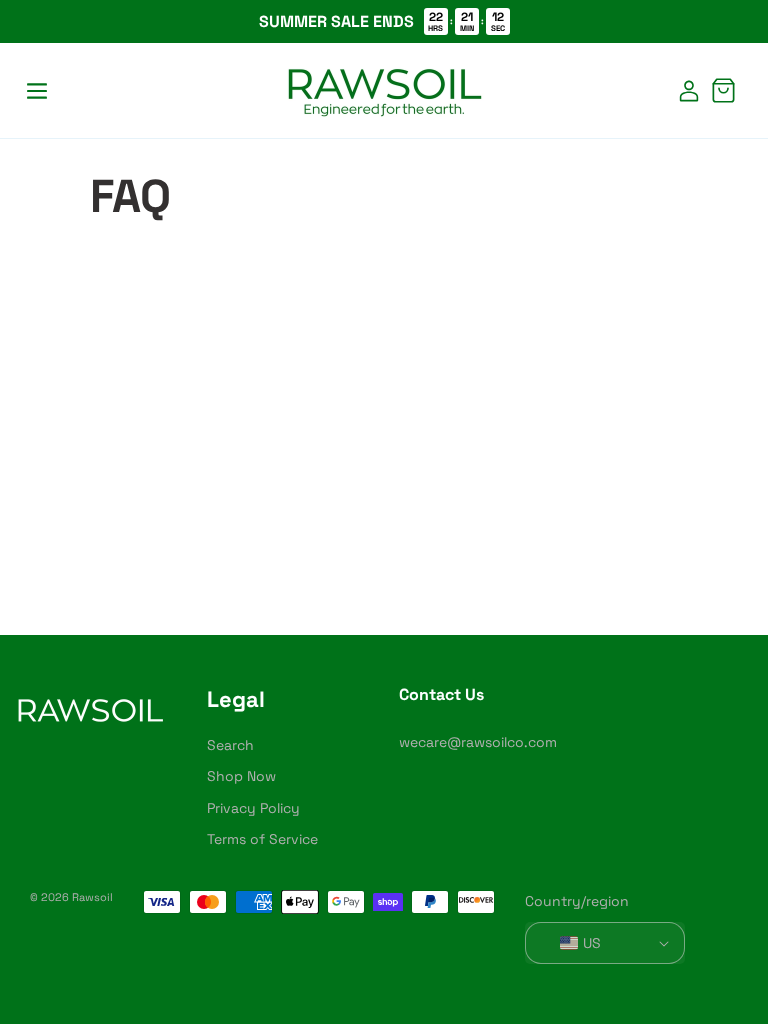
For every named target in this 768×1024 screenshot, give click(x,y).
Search (230, 745)
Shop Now (241, 776)
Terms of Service (262, 839)
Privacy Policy (253, 808)
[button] (37, 91)
